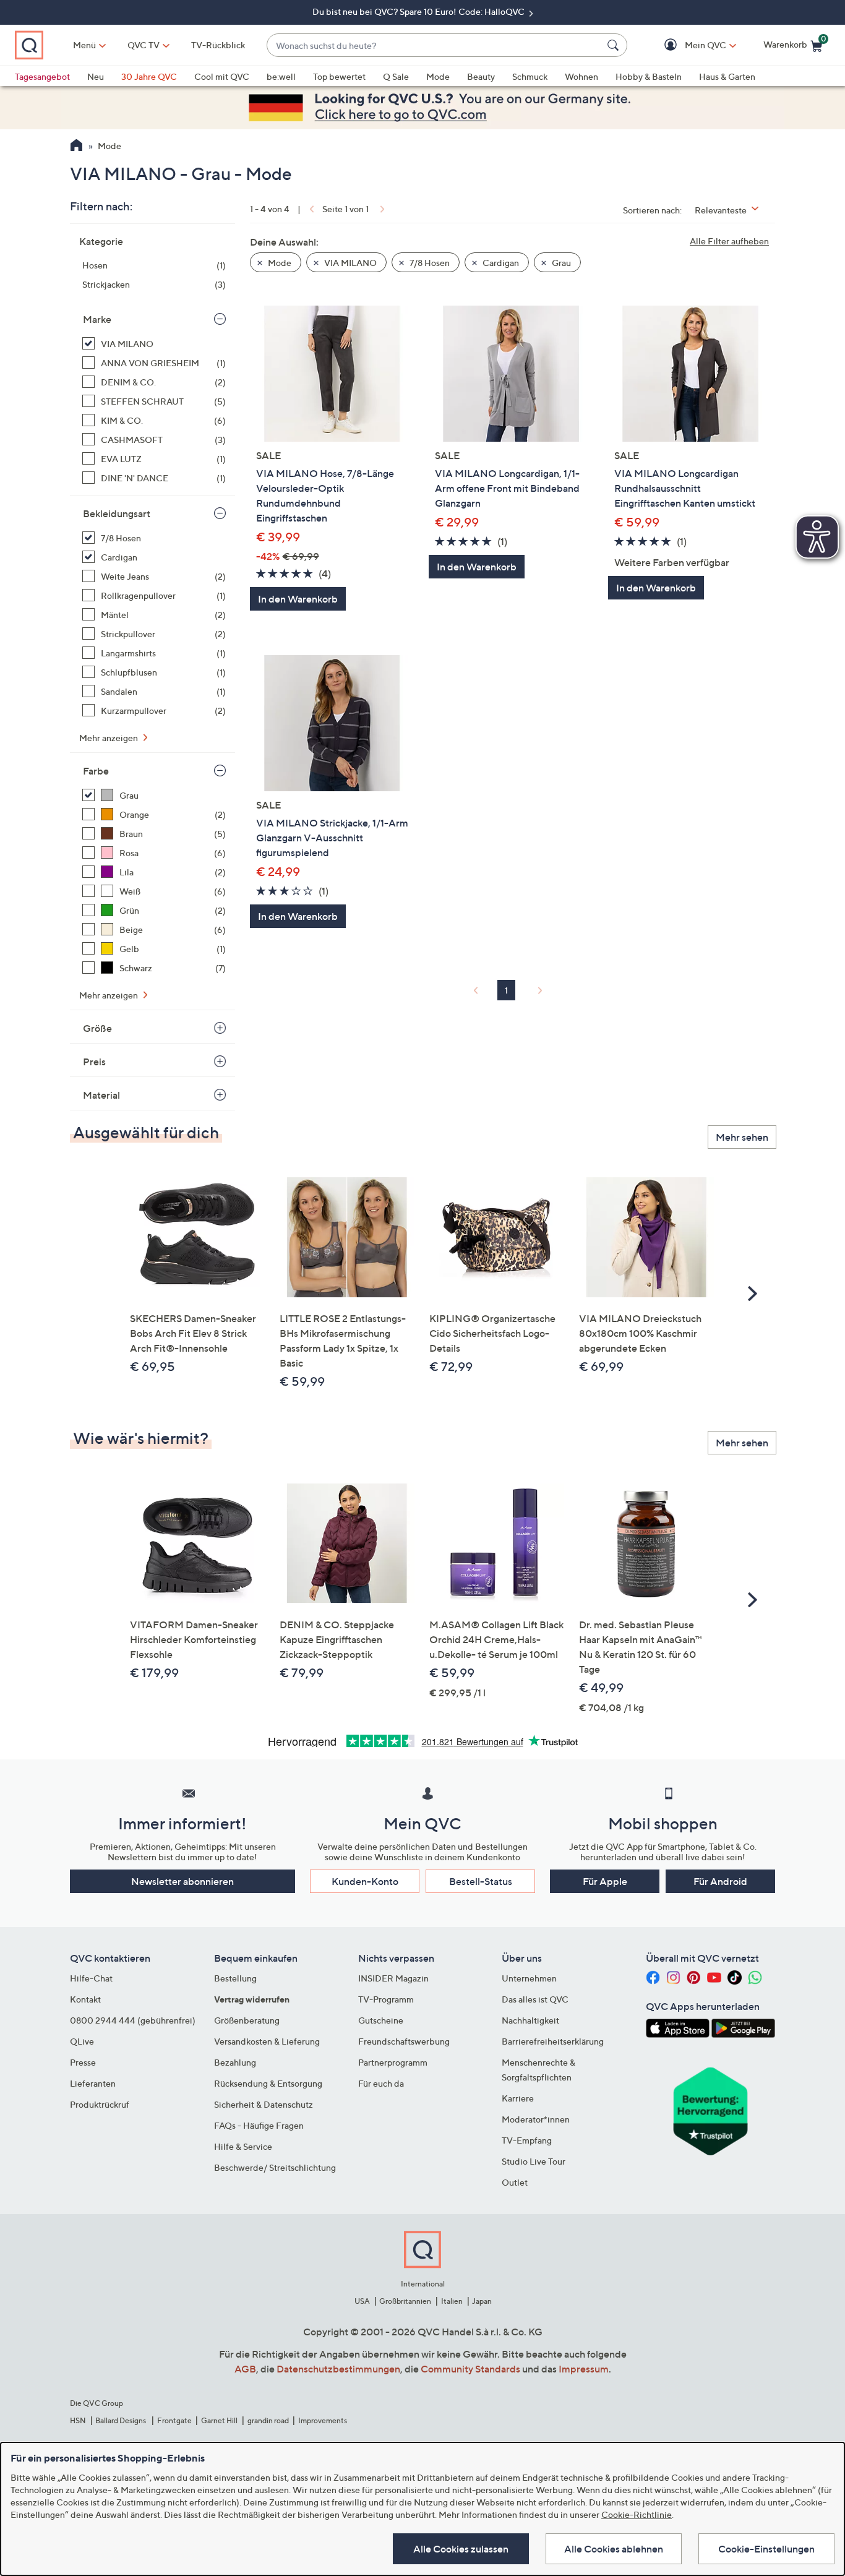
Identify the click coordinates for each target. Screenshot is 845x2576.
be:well (281, 76)
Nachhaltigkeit (530, 2020)
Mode (438, 76)
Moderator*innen (536, 2119)
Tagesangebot (42, 76)
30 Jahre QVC (149, 76)
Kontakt (85, 1999)
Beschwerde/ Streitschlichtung (275, 2167)
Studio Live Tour (534, 2161)
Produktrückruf (100, 2104)
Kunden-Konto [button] (365, 1881)
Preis (94, 1062)
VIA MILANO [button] (350, 263)
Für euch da (381, 2083)
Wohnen (581, 76)
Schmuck (530, 76)
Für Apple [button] (605, 1881)
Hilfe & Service (243, 2146)
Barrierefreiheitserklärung (553, 2041)
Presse (83, 2062)
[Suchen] (615, 45)
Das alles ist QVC (535, 1999)
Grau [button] (560, 263)
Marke (97, 319)
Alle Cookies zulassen (461, 2549)
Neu (96, 76)
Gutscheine (381, 2020)
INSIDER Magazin (393, 1978)
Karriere (518, 2098)
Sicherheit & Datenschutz (264, 2104)
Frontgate (174, 2420)
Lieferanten (93, 2083)
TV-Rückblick (218, 45)
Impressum (584, 2369)
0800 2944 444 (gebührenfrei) (133, 2020)
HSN (78, 2420)
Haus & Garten (727, 76)
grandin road (268, 2420)
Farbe (96, 771)
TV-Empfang (527, 2140)
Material (101, 1095)
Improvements (323, 2420)
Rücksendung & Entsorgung (268, 2083)
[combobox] (435, 45)
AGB (245, 2369)
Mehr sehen (742, 1137)
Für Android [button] (720, 1881)
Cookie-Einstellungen (766, 2549)
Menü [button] (84, 45)
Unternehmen (529, 1978)
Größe (97, 1028)
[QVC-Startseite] (76, 147)
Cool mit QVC (222, 76)
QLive (82, 2041)
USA (362, 2301)
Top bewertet (339, 76)
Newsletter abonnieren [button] (182, 1881)
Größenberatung (247, 2020)
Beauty (481, 76)
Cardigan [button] (500, 263)
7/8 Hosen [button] (429, 263)
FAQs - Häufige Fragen (259, 2125)
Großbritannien (405, 2301)
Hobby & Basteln (649, 76)
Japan (482, 2301)
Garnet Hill (219, 2420)
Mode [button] (279, 263)
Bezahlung (235, 2062)
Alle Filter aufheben (729, 241)
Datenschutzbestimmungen (338, 2369)
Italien (452, 2301)
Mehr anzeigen (109, 738)
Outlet (515, 2182)
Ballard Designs (121, 2420)
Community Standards (470, 2369)
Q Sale (396, 76)
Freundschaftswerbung (404, 2041)
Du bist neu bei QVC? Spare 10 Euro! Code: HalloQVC (419, 11)
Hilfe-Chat (91, 1978)
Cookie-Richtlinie (637, 2514)
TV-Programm (386, 1999)
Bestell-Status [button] (481, 1881)
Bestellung (235, 1978)
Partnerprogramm (393, 2062)
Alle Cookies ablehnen (614, 2549)
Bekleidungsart (117, 513)
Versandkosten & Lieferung (267, 2041)
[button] (688, 45)
